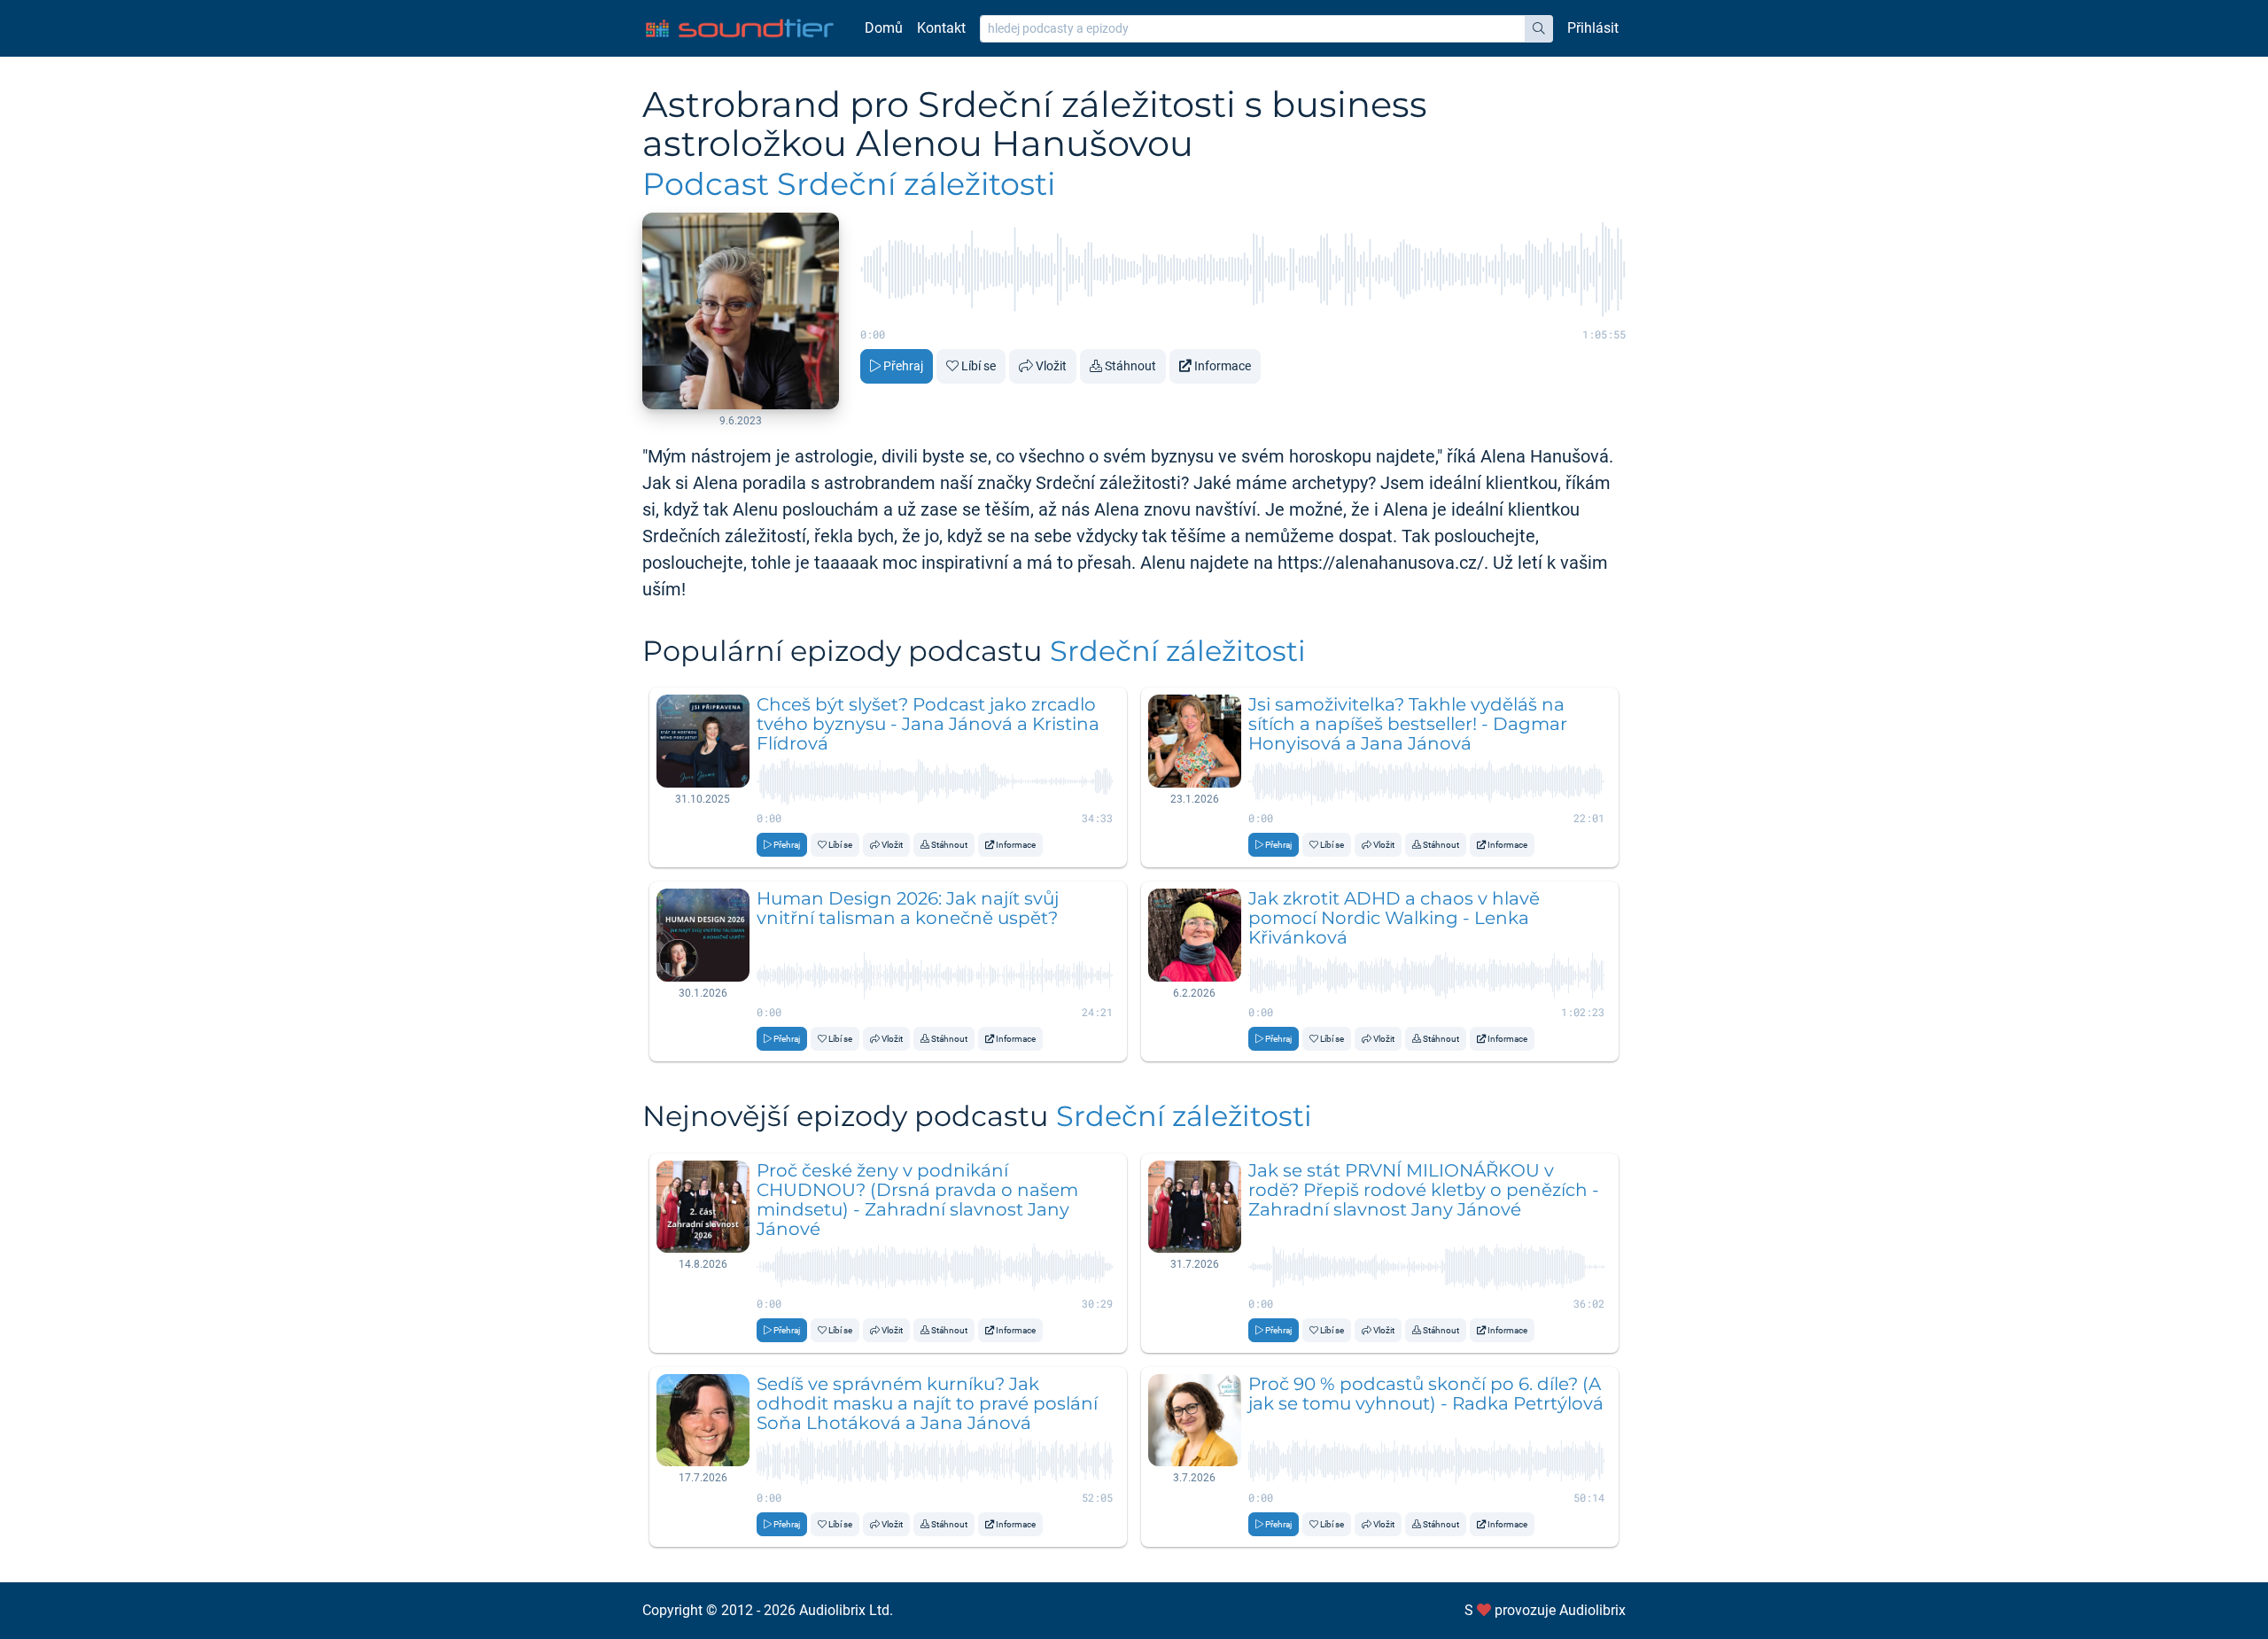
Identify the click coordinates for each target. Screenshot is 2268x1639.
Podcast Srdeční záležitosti (849, 184)
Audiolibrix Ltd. (846, 1610)
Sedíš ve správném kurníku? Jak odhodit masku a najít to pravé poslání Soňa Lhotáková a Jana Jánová (927, 1403)
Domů (884, 28)
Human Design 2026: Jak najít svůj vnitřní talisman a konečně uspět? (908, 908)
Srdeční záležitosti (1178, 651)
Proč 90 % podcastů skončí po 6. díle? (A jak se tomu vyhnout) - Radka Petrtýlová (1426, 1394)
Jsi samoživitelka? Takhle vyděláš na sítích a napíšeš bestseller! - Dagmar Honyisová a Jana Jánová (1408, 724)
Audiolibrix (1592, 1610)
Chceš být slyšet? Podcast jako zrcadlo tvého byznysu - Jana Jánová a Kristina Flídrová (928, 724)
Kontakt (941, 28)
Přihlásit (1593, 28)
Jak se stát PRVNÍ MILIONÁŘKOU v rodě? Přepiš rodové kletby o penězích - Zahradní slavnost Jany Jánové (1424, 1190)
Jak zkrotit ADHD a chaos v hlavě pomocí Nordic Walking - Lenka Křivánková (1394, 918)
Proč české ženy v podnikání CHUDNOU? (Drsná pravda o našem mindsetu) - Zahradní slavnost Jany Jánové (917, 1200)
